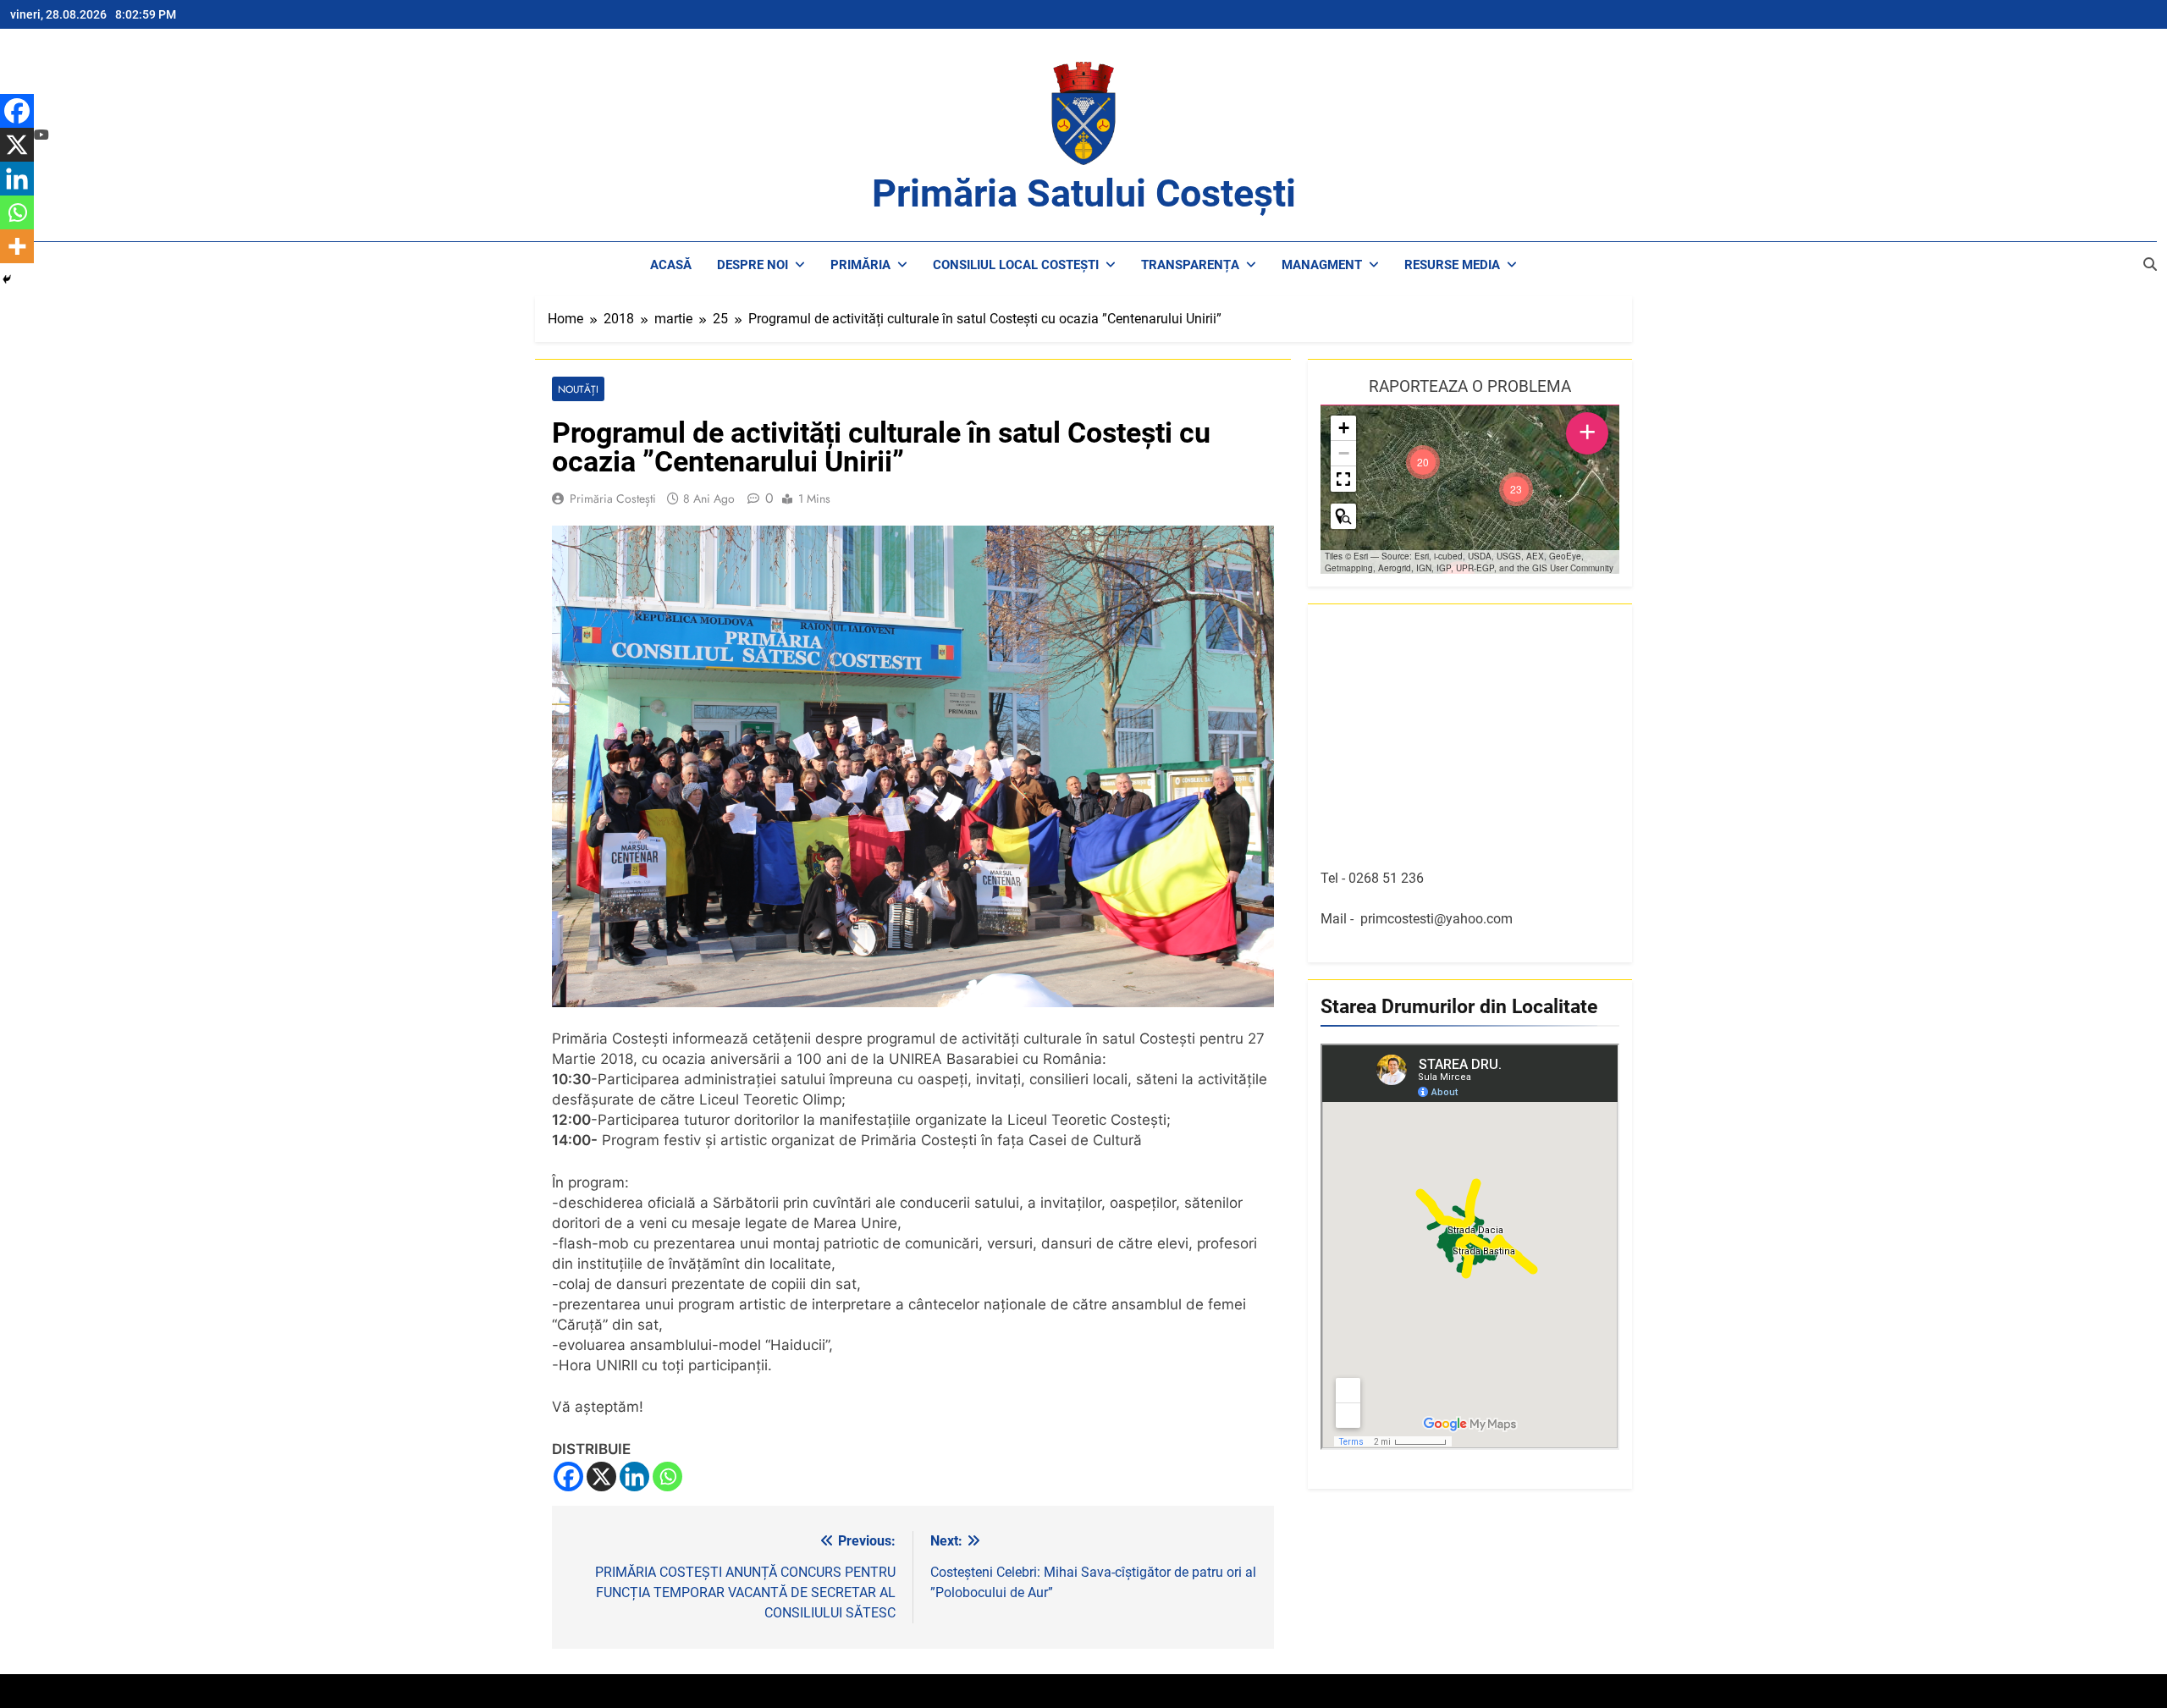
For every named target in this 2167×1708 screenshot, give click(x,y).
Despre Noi (753, 265)
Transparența (1190, 265)
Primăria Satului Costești (1084, 193)
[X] (601, 1477)
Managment (1322, 265)
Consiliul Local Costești (1016, 265)
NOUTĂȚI (578, 389)
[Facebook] (568, 1477)
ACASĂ (671, 265)
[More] (17, 246)
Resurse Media (1452, 265)
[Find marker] (1343, 516)
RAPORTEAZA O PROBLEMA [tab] (1470, 386)
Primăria (860, 265)
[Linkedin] (634, 1477)
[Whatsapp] (667, 1477)
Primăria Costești (613, 499)
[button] (1516, 489)
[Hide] (7, 279)
